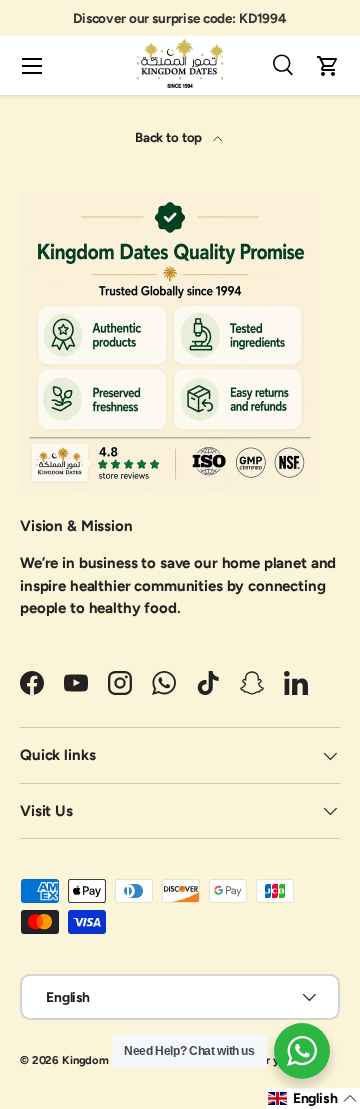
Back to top (170, 137)
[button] (328, 66)
